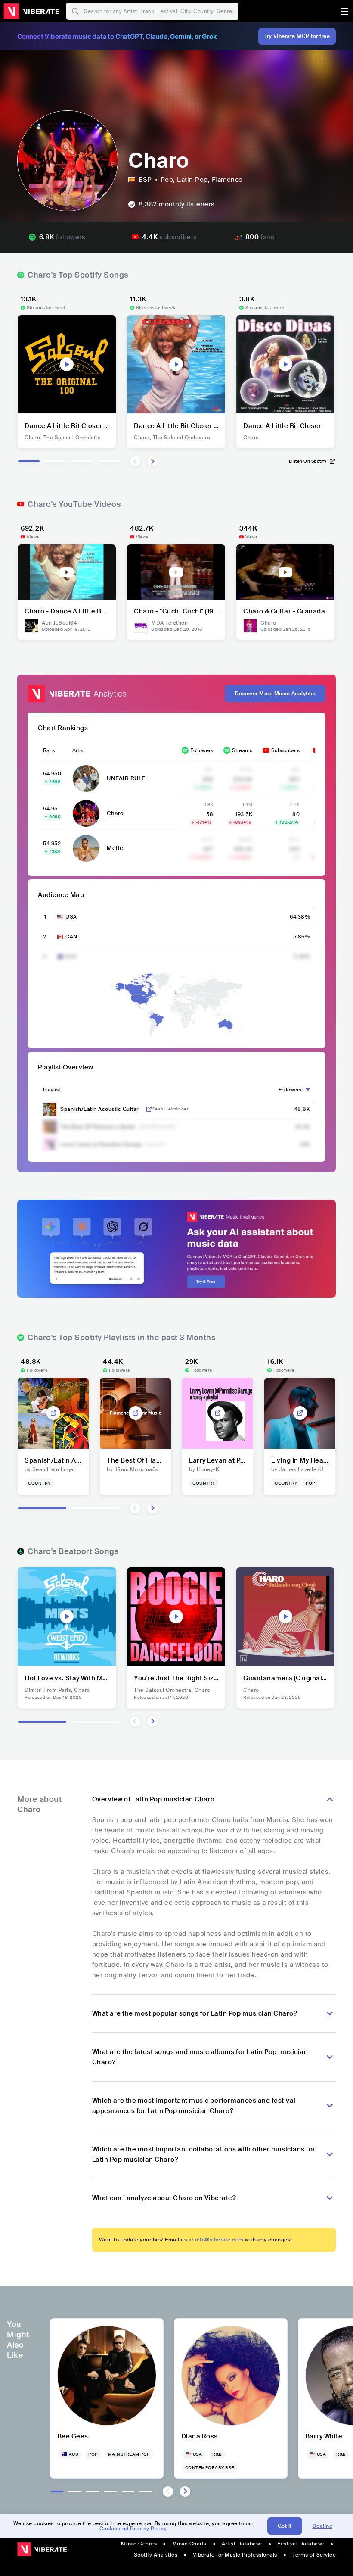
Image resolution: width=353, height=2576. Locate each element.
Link (149, 1109)
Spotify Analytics (156, 2555)
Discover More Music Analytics (275, 694)
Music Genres (139, 2544)
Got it (285, 2526)
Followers (202, 750)
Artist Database (242, 2544)
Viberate (31, 11)
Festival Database (301, 2544)
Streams (242, 750)
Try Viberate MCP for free (297, 36)
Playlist (52, 1090)
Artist (79, 750)
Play (67, 364)
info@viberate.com (219, 2240)
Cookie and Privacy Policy (133, 2529)
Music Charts (189, 2544)
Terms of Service (314, 2555)
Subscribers (285, 750)
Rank (49, 750)
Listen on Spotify (308, 461)
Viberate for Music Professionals (235, 2555)
